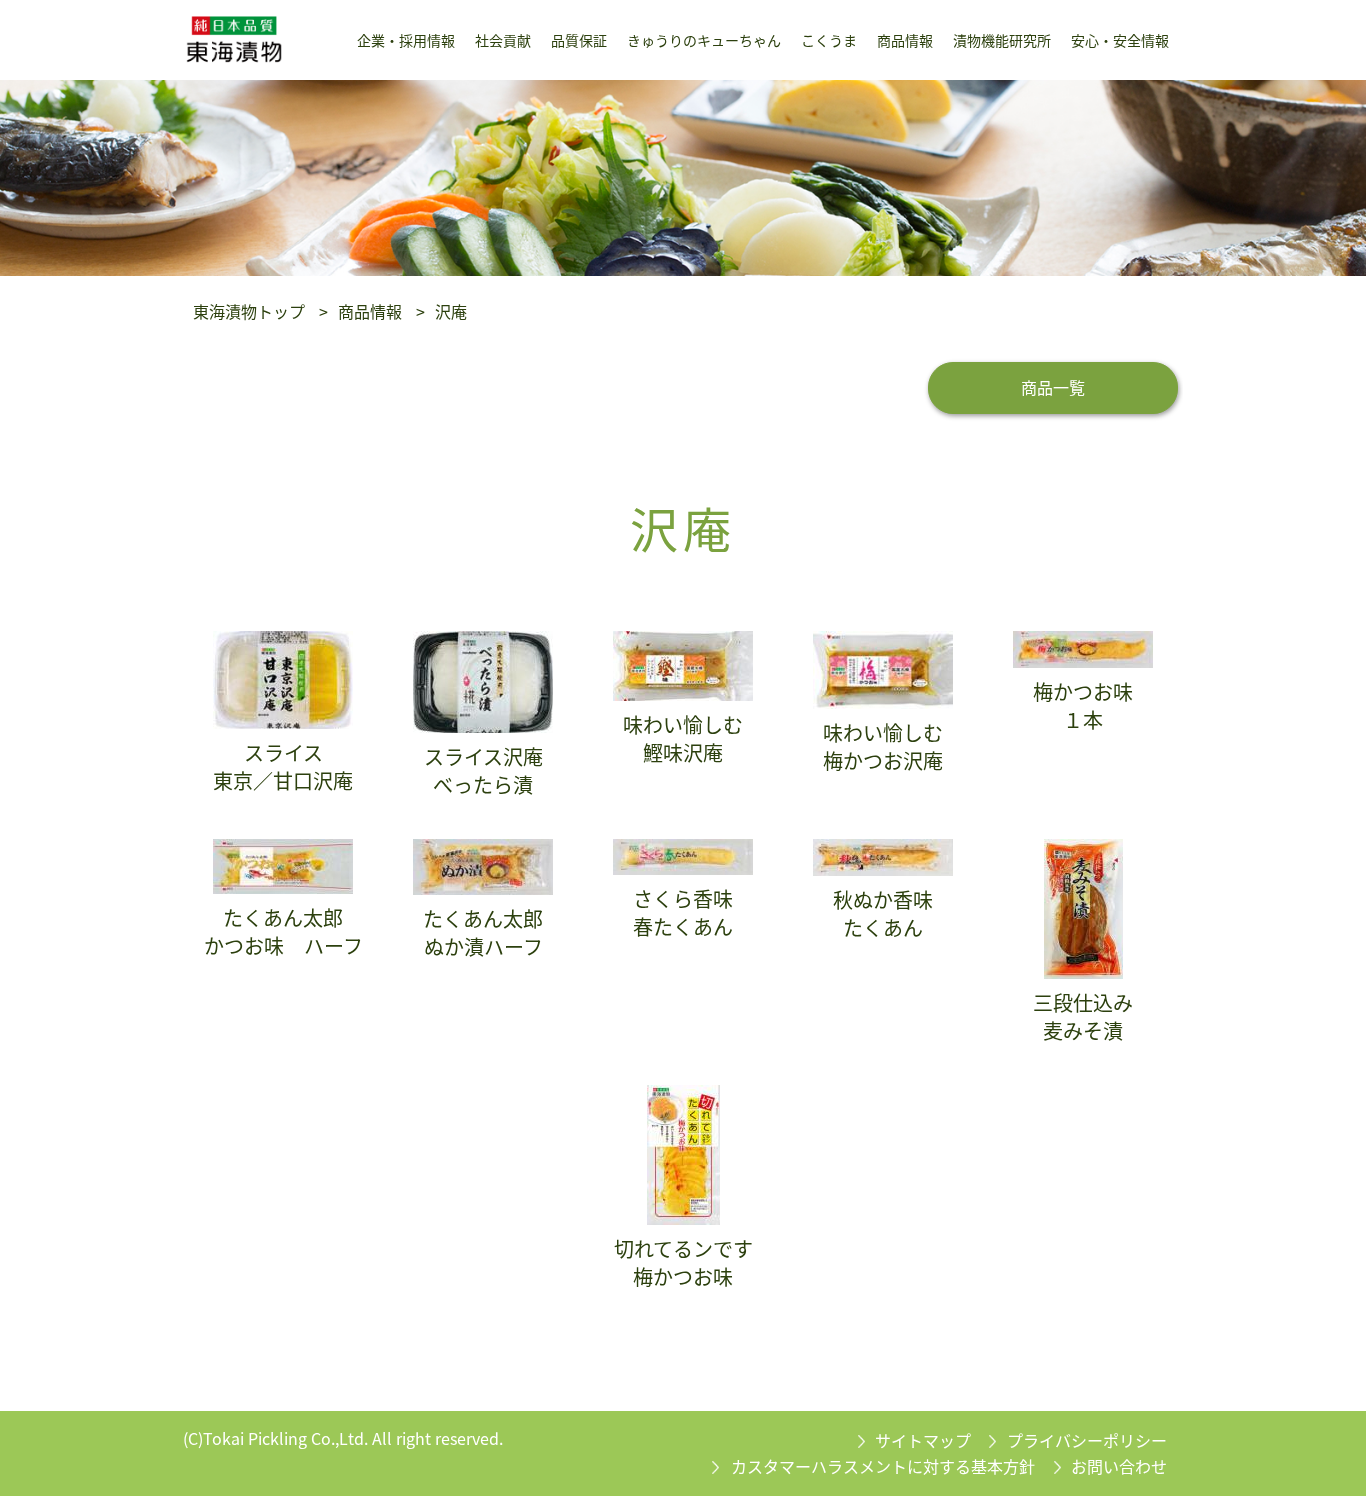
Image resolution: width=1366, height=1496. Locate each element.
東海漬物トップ (249, 311)
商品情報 (370, 311)
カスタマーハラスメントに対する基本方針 (883, 1466)
